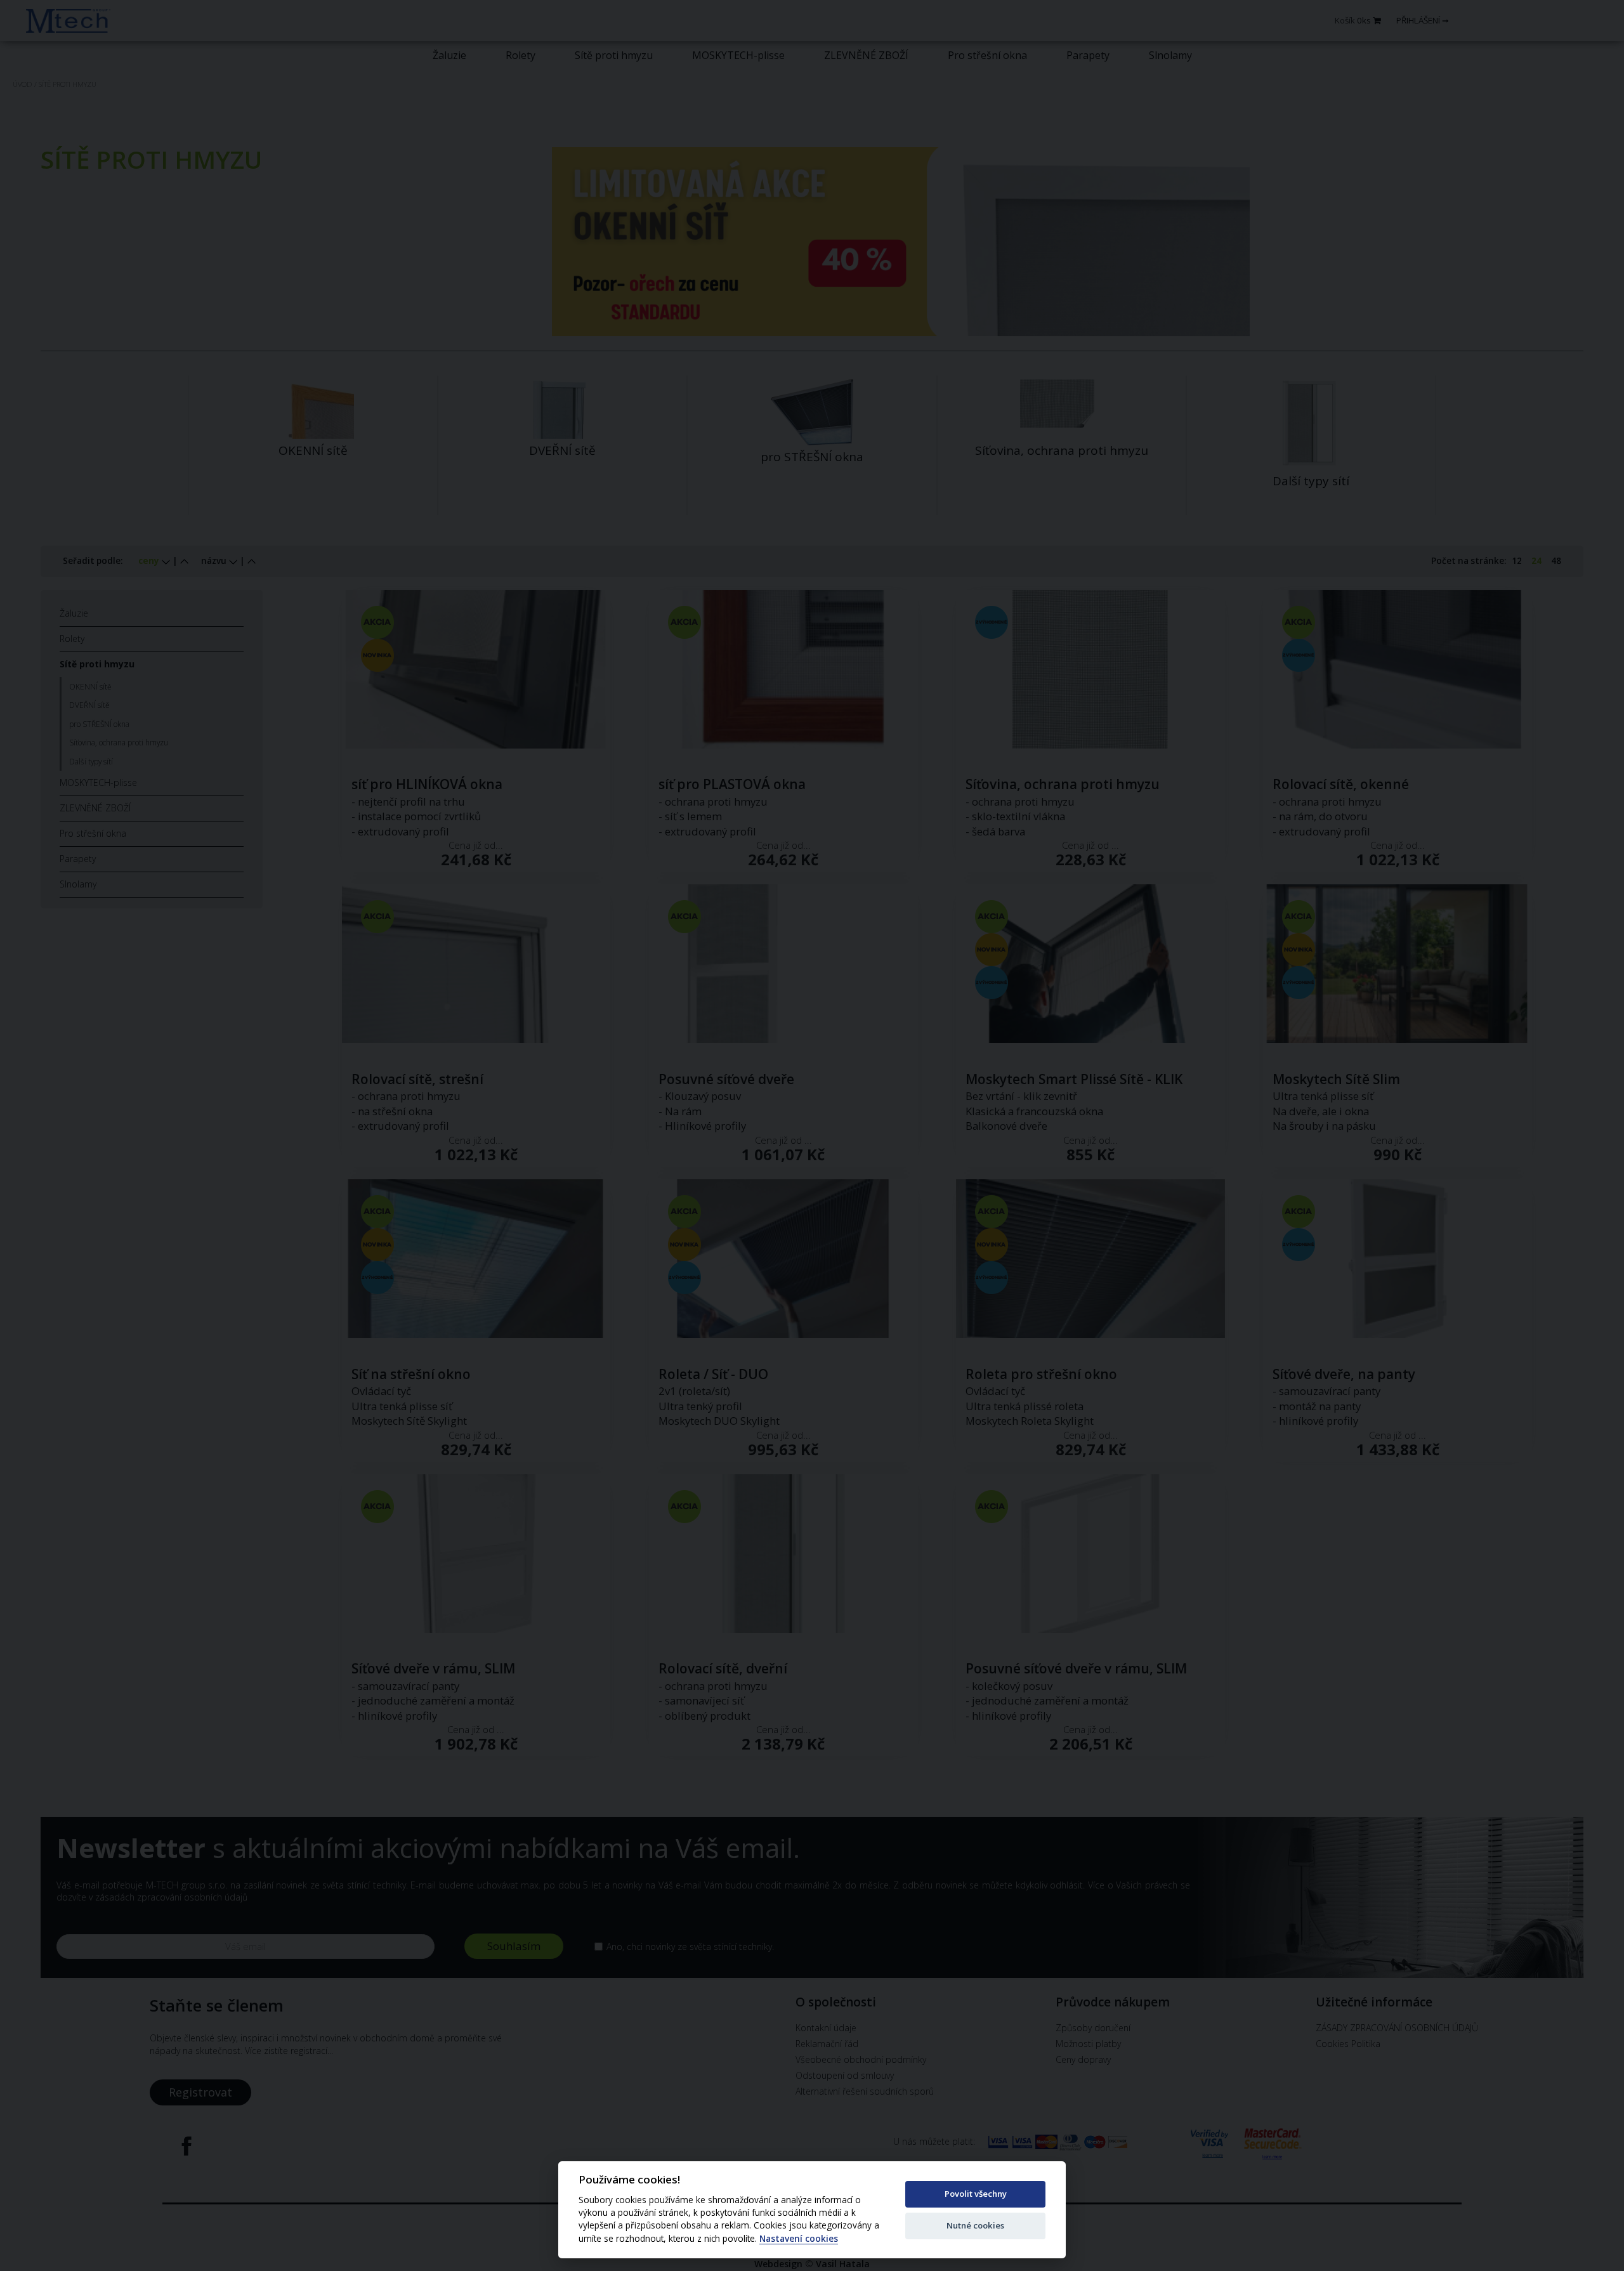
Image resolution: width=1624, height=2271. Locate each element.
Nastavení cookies (799, 2239)
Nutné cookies (975, 2225)
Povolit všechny (976, 2194)
